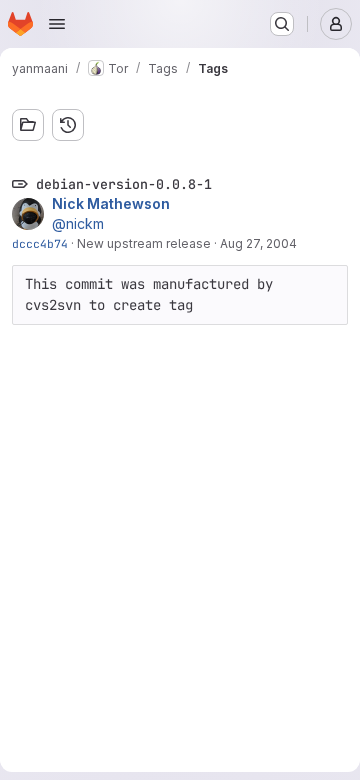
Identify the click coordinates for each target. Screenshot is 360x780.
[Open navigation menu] (57, 24)
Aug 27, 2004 (258, 243)
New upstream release (144, 243)
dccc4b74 (40, 243)
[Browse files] (28, 125)
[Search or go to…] (282, 24)
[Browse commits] (68, 125)
